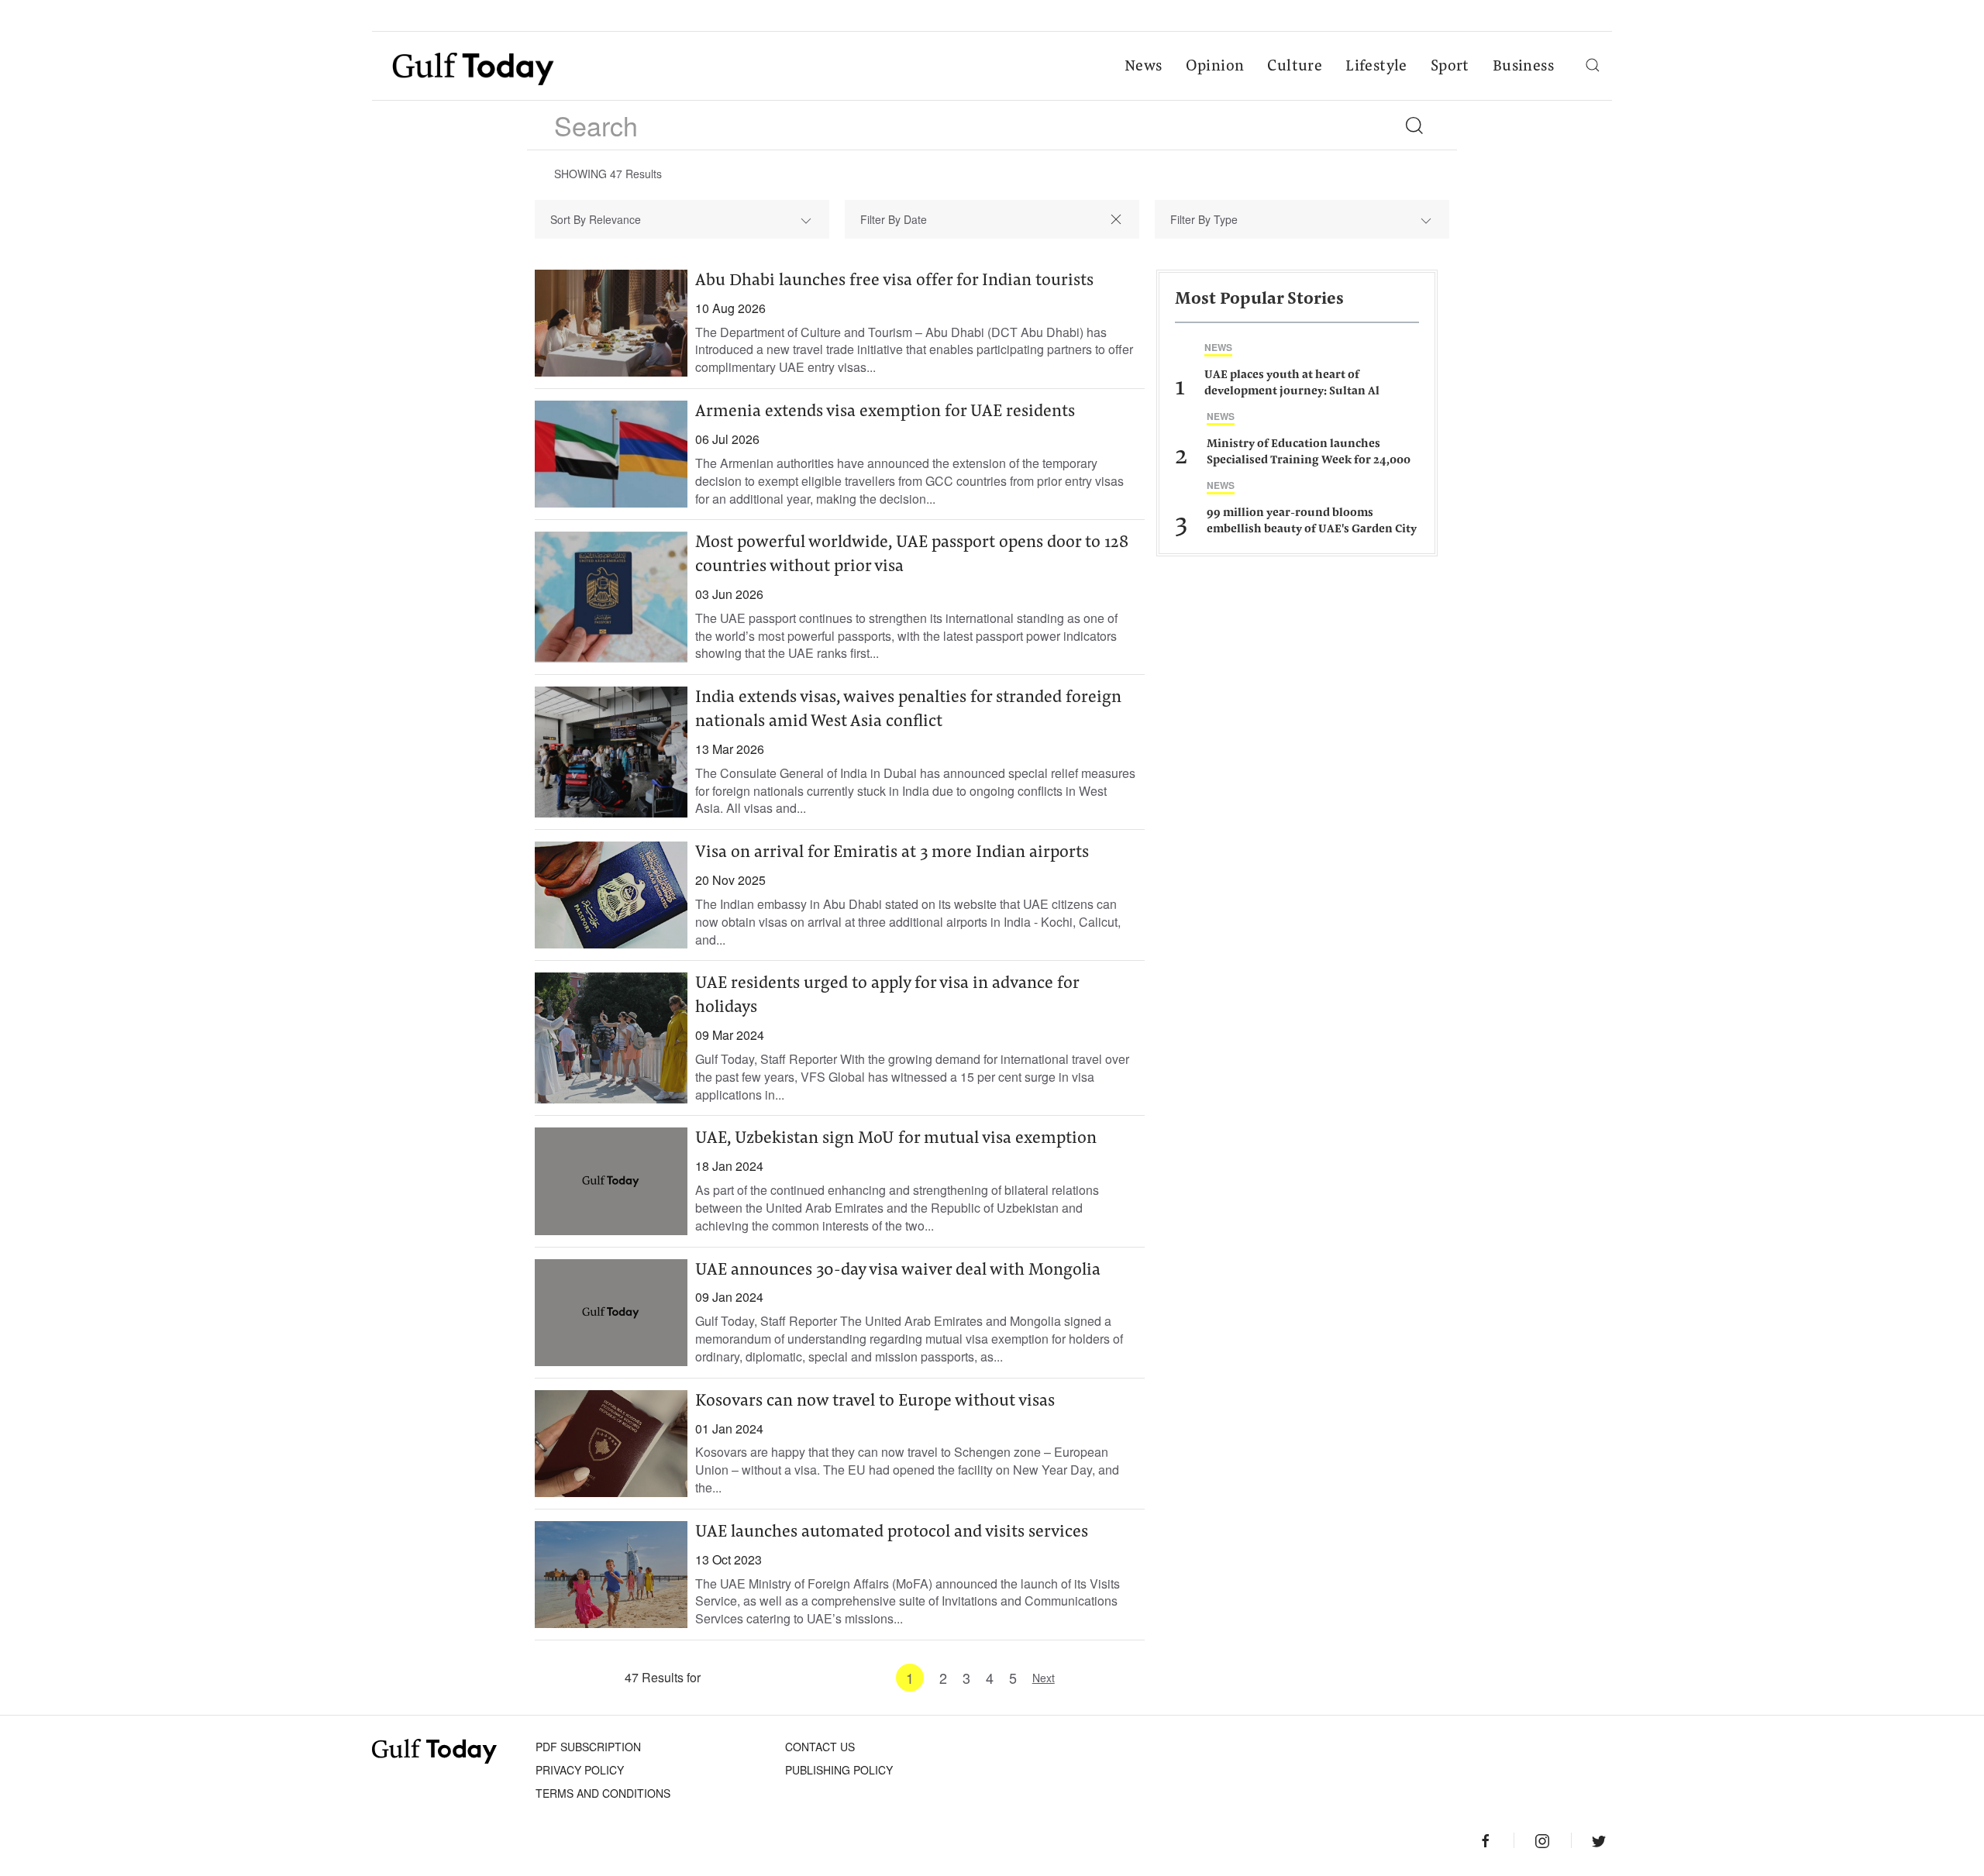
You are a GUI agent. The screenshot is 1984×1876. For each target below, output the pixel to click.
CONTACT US (820, 1747)
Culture (1295, 67)
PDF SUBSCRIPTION (588, 1747)
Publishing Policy (839, 1770)
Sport (1450, 67)
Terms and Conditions (603, 1793)
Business (1523, 67)
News (1144, 67)
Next (1044, 1678)
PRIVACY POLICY (580, 1770)
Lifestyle (1376, 67)
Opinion (1215, 67)
